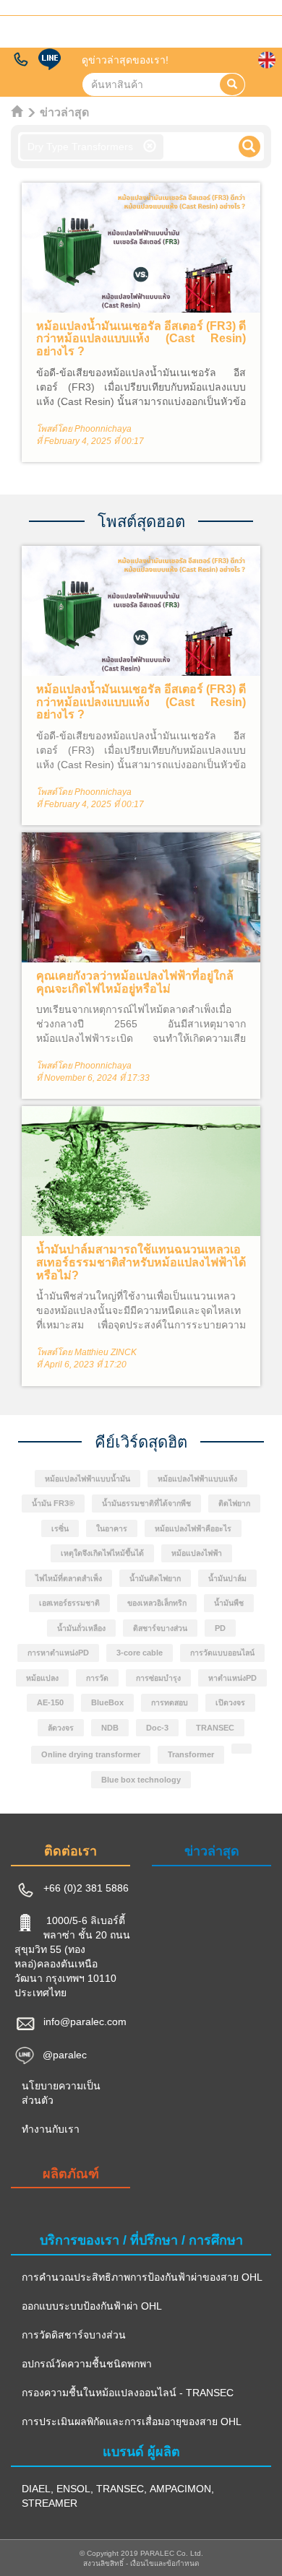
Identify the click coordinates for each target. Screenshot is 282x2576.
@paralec (65, 2054)
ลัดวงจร (61, 1728)
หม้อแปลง (42, 1678)
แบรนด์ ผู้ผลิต (141, 2452)
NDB (110, 1728)
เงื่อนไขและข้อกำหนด (165, 2563)
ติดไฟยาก (234, 1504)
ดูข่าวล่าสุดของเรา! (125, 60)
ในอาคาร (112, 1529)
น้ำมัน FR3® (53, 1504)
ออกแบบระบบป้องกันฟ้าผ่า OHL (92, 2306)
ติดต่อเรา (70, 1851)
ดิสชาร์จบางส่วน (160, 1628)
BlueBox (107, 1703)
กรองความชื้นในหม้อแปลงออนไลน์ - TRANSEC (128, 2393)
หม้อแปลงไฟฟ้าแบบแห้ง (197, 1479)
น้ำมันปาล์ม (227, 1579)
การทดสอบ (170, 1703)
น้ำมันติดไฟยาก (155, 1579)
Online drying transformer (91, 1755)
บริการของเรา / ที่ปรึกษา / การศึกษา (141, 2240)
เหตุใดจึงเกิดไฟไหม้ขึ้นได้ (102, 1553)
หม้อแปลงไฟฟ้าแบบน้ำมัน (87, 1479)
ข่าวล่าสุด (212, 1851)
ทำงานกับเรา (51, 2129)
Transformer (191, 1755)
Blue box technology (141, 1780)
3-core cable (140, 1653)
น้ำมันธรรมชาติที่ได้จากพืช (146, 1504)
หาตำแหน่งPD (232, 1678)
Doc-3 (157, 1728)
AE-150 (50, 1703)
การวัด (97, 1678)
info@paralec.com (85, 2022)
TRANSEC (215, 1728)
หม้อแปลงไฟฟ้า (197, 1553)
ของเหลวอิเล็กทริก (157, 1603)
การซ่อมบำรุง (158, 1678)
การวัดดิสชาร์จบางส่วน (74, 2335)
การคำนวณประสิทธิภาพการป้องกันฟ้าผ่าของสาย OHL (142, 2277)
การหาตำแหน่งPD (58, 1653)
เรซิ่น (60, 1529)
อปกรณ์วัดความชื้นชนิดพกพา (87, 2364)
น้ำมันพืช (229, 1603)
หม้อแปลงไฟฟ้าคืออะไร (193, 1529)
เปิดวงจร (230, 1703)
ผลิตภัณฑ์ (71, 2174)
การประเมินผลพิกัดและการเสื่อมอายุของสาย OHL (132, 2421)
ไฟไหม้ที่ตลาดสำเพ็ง (69, 1579)
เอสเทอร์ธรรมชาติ (69, 1603)
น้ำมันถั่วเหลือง (81, 1628)
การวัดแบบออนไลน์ (222, 1653)
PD (220, 1628)
